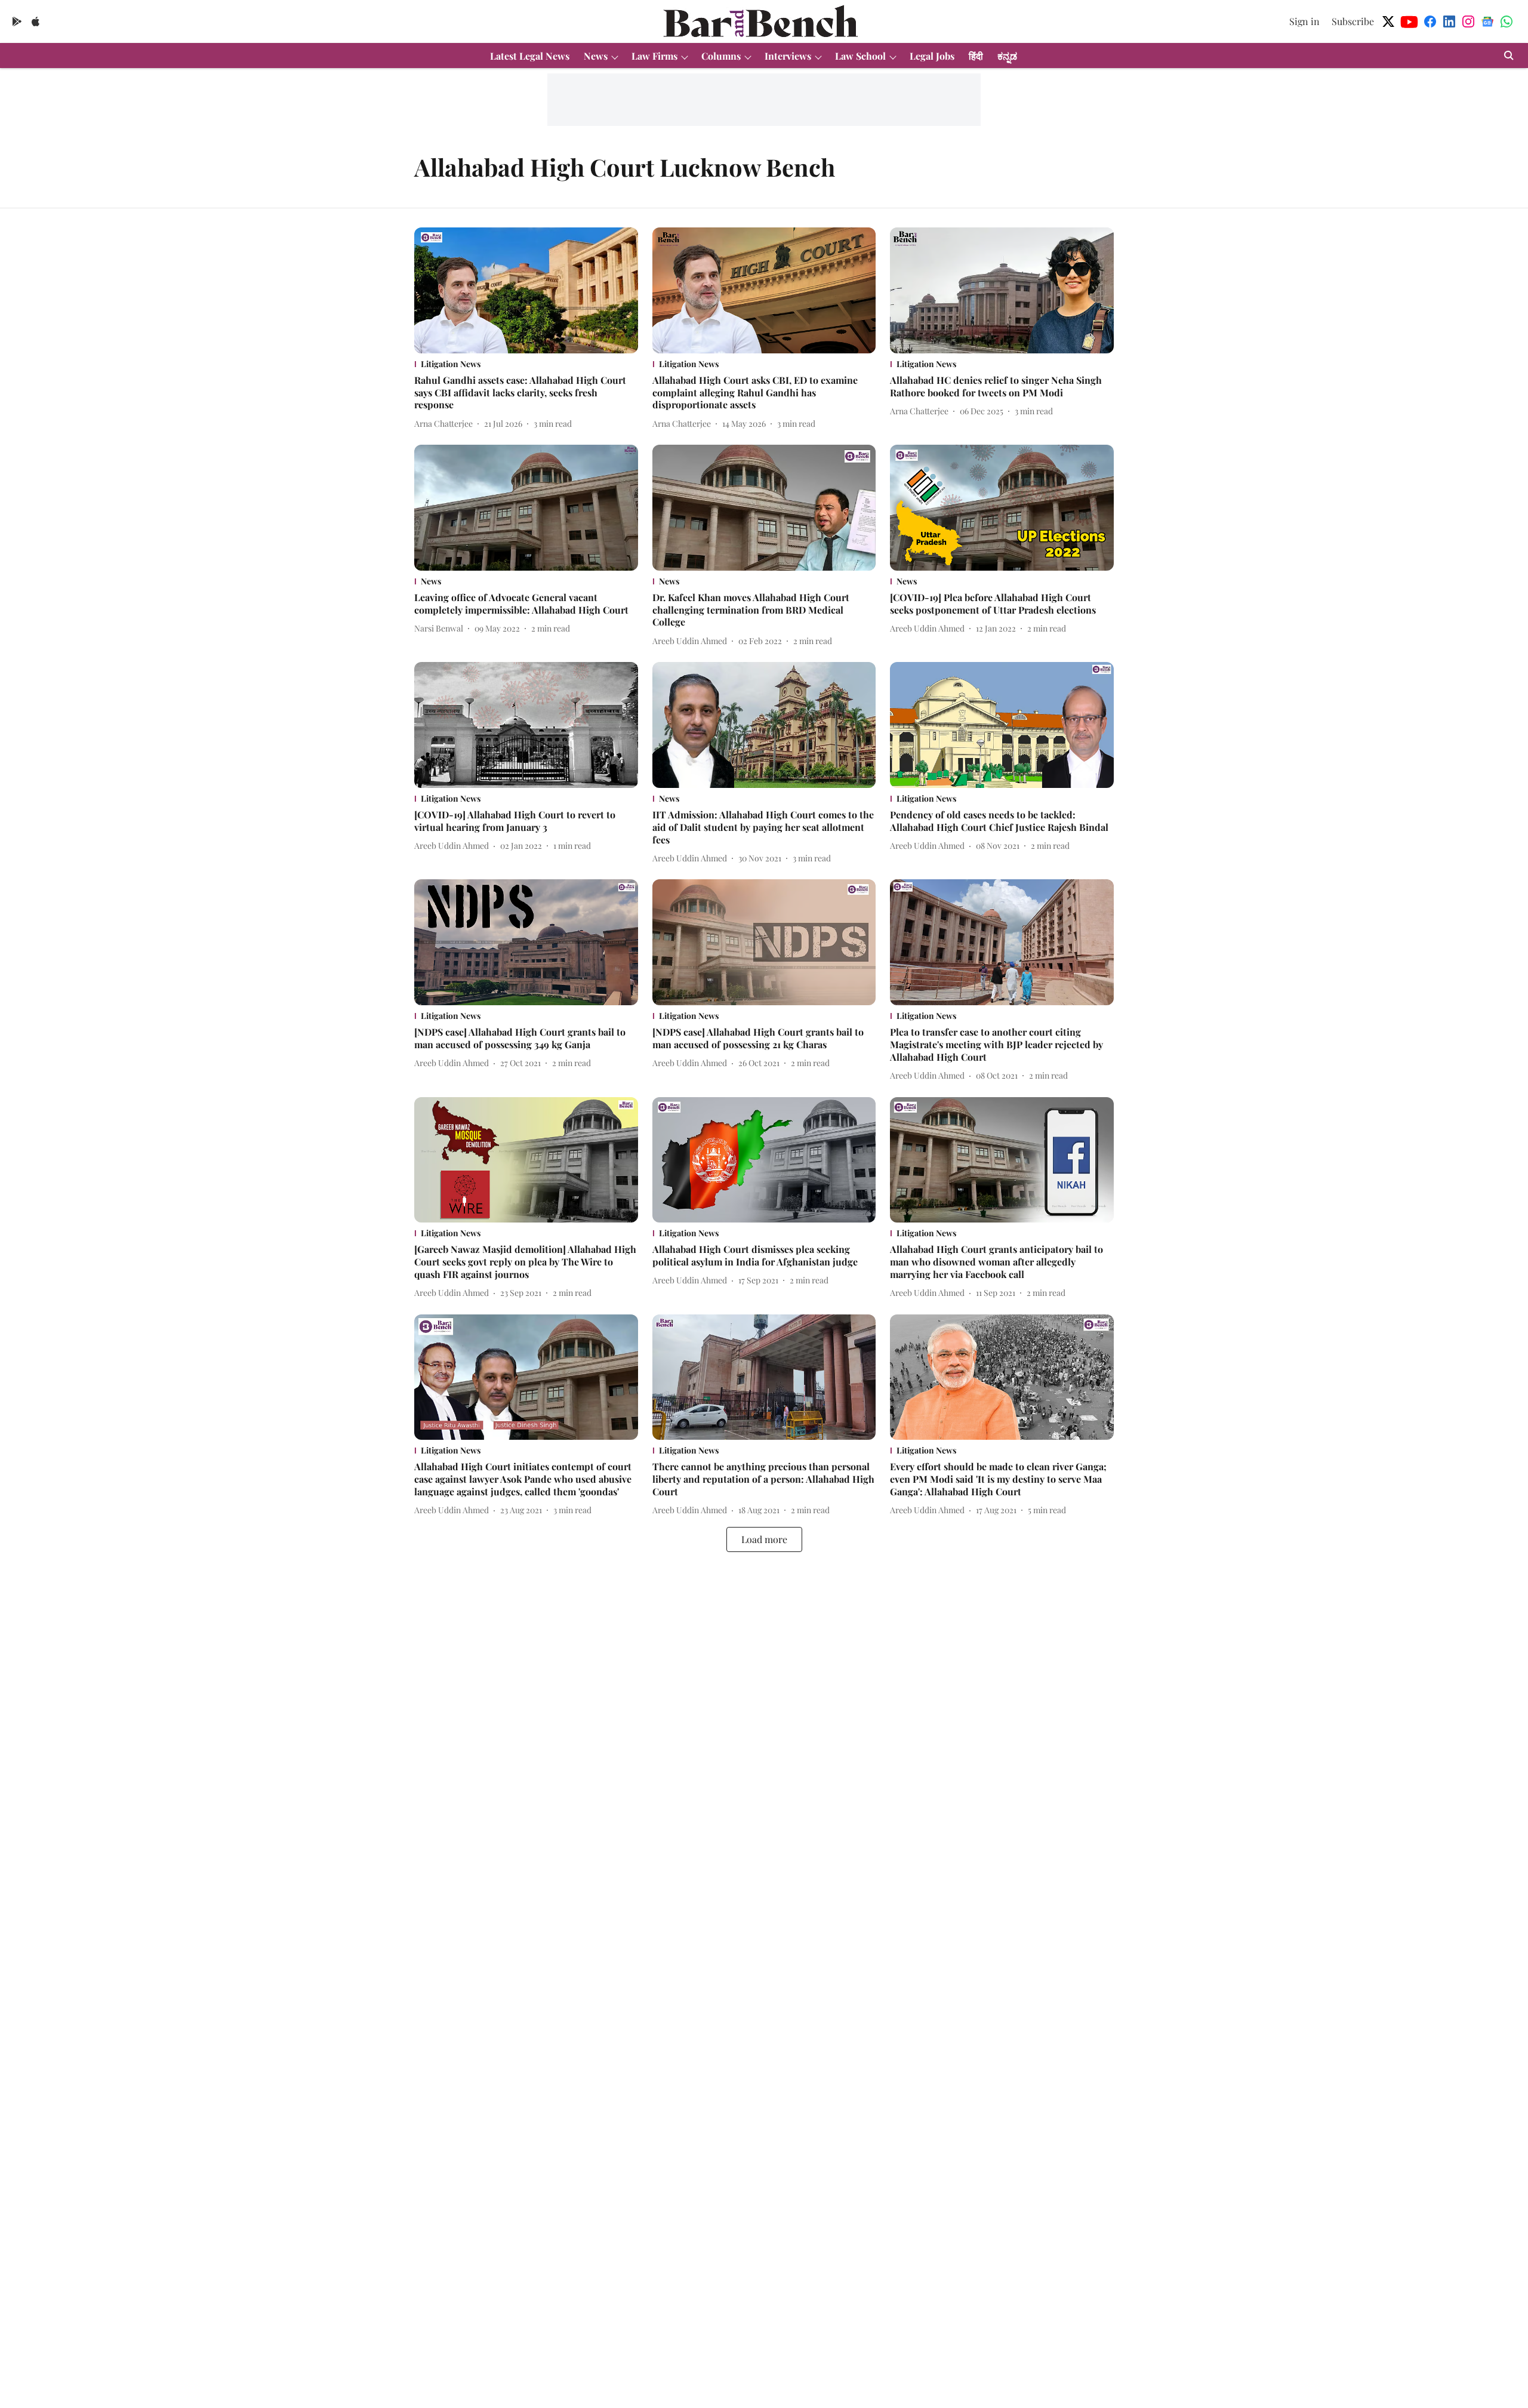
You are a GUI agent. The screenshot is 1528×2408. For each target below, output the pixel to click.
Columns (721, 56)
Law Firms (654, 56)
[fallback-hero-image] (526, 290)
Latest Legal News (530, 56)
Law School (860, 56)
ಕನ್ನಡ (1007, 56)
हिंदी (976, 56)
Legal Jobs (932, 56)
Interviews (788, 56)
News (596, 56)
